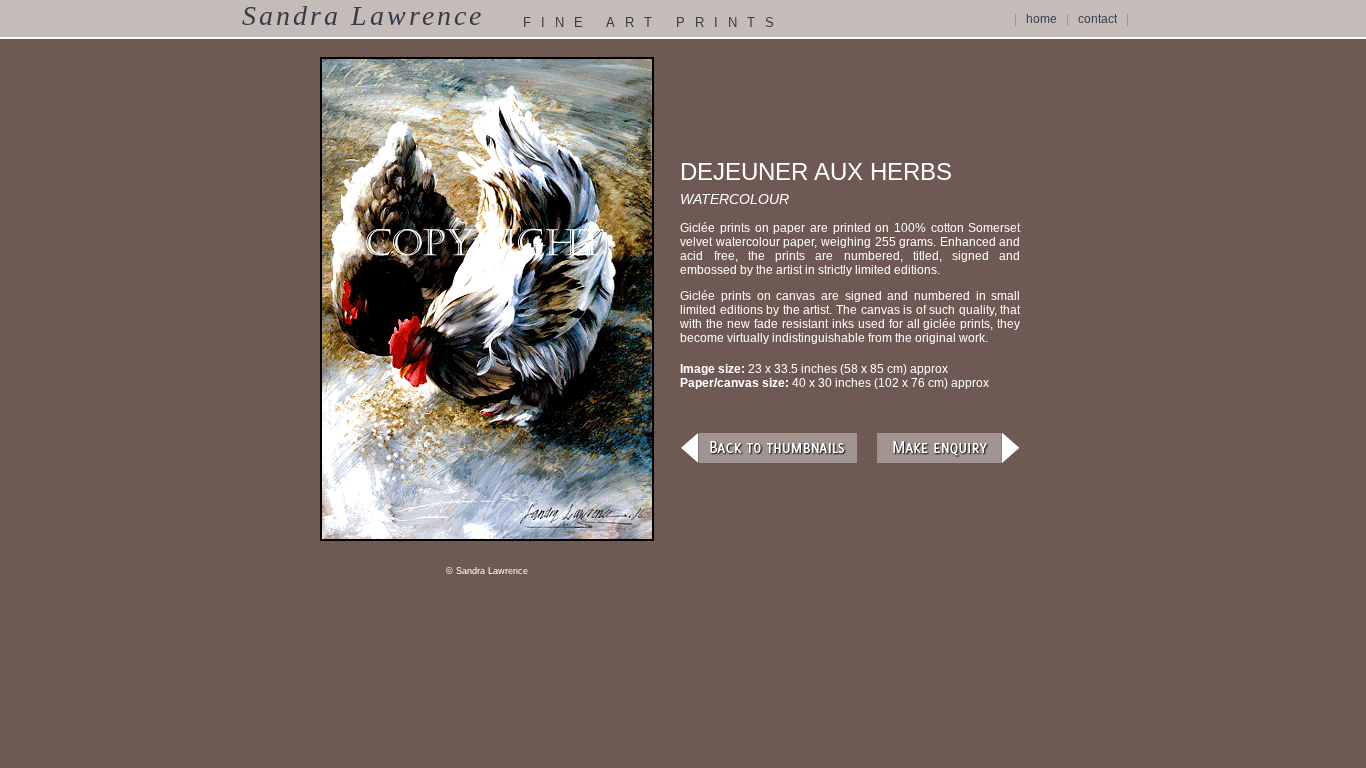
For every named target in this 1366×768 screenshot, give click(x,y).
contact (1097, 19)
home (1041, 19)
